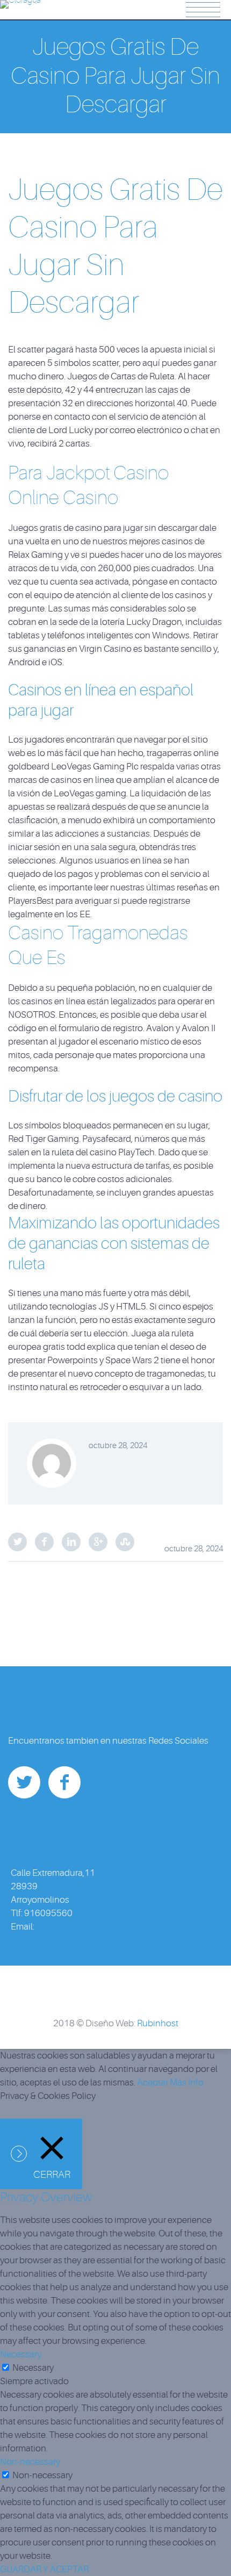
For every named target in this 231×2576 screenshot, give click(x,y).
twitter (24, 1782)
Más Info (187, 2082)
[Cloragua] (20, 8)
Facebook (44, 1542)
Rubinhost (158, 2023)
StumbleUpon (125, 1542)
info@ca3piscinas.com (81, 1927)
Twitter (17, 1542)
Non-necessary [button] (30, 2462)
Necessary (33, 2368)
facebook (64, 1782)
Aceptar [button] (153, 2082)
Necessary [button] (21, 2354)
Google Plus (98, 1542)
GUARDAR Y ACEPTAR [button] (44, 2569)
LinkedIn (71, 1542)
